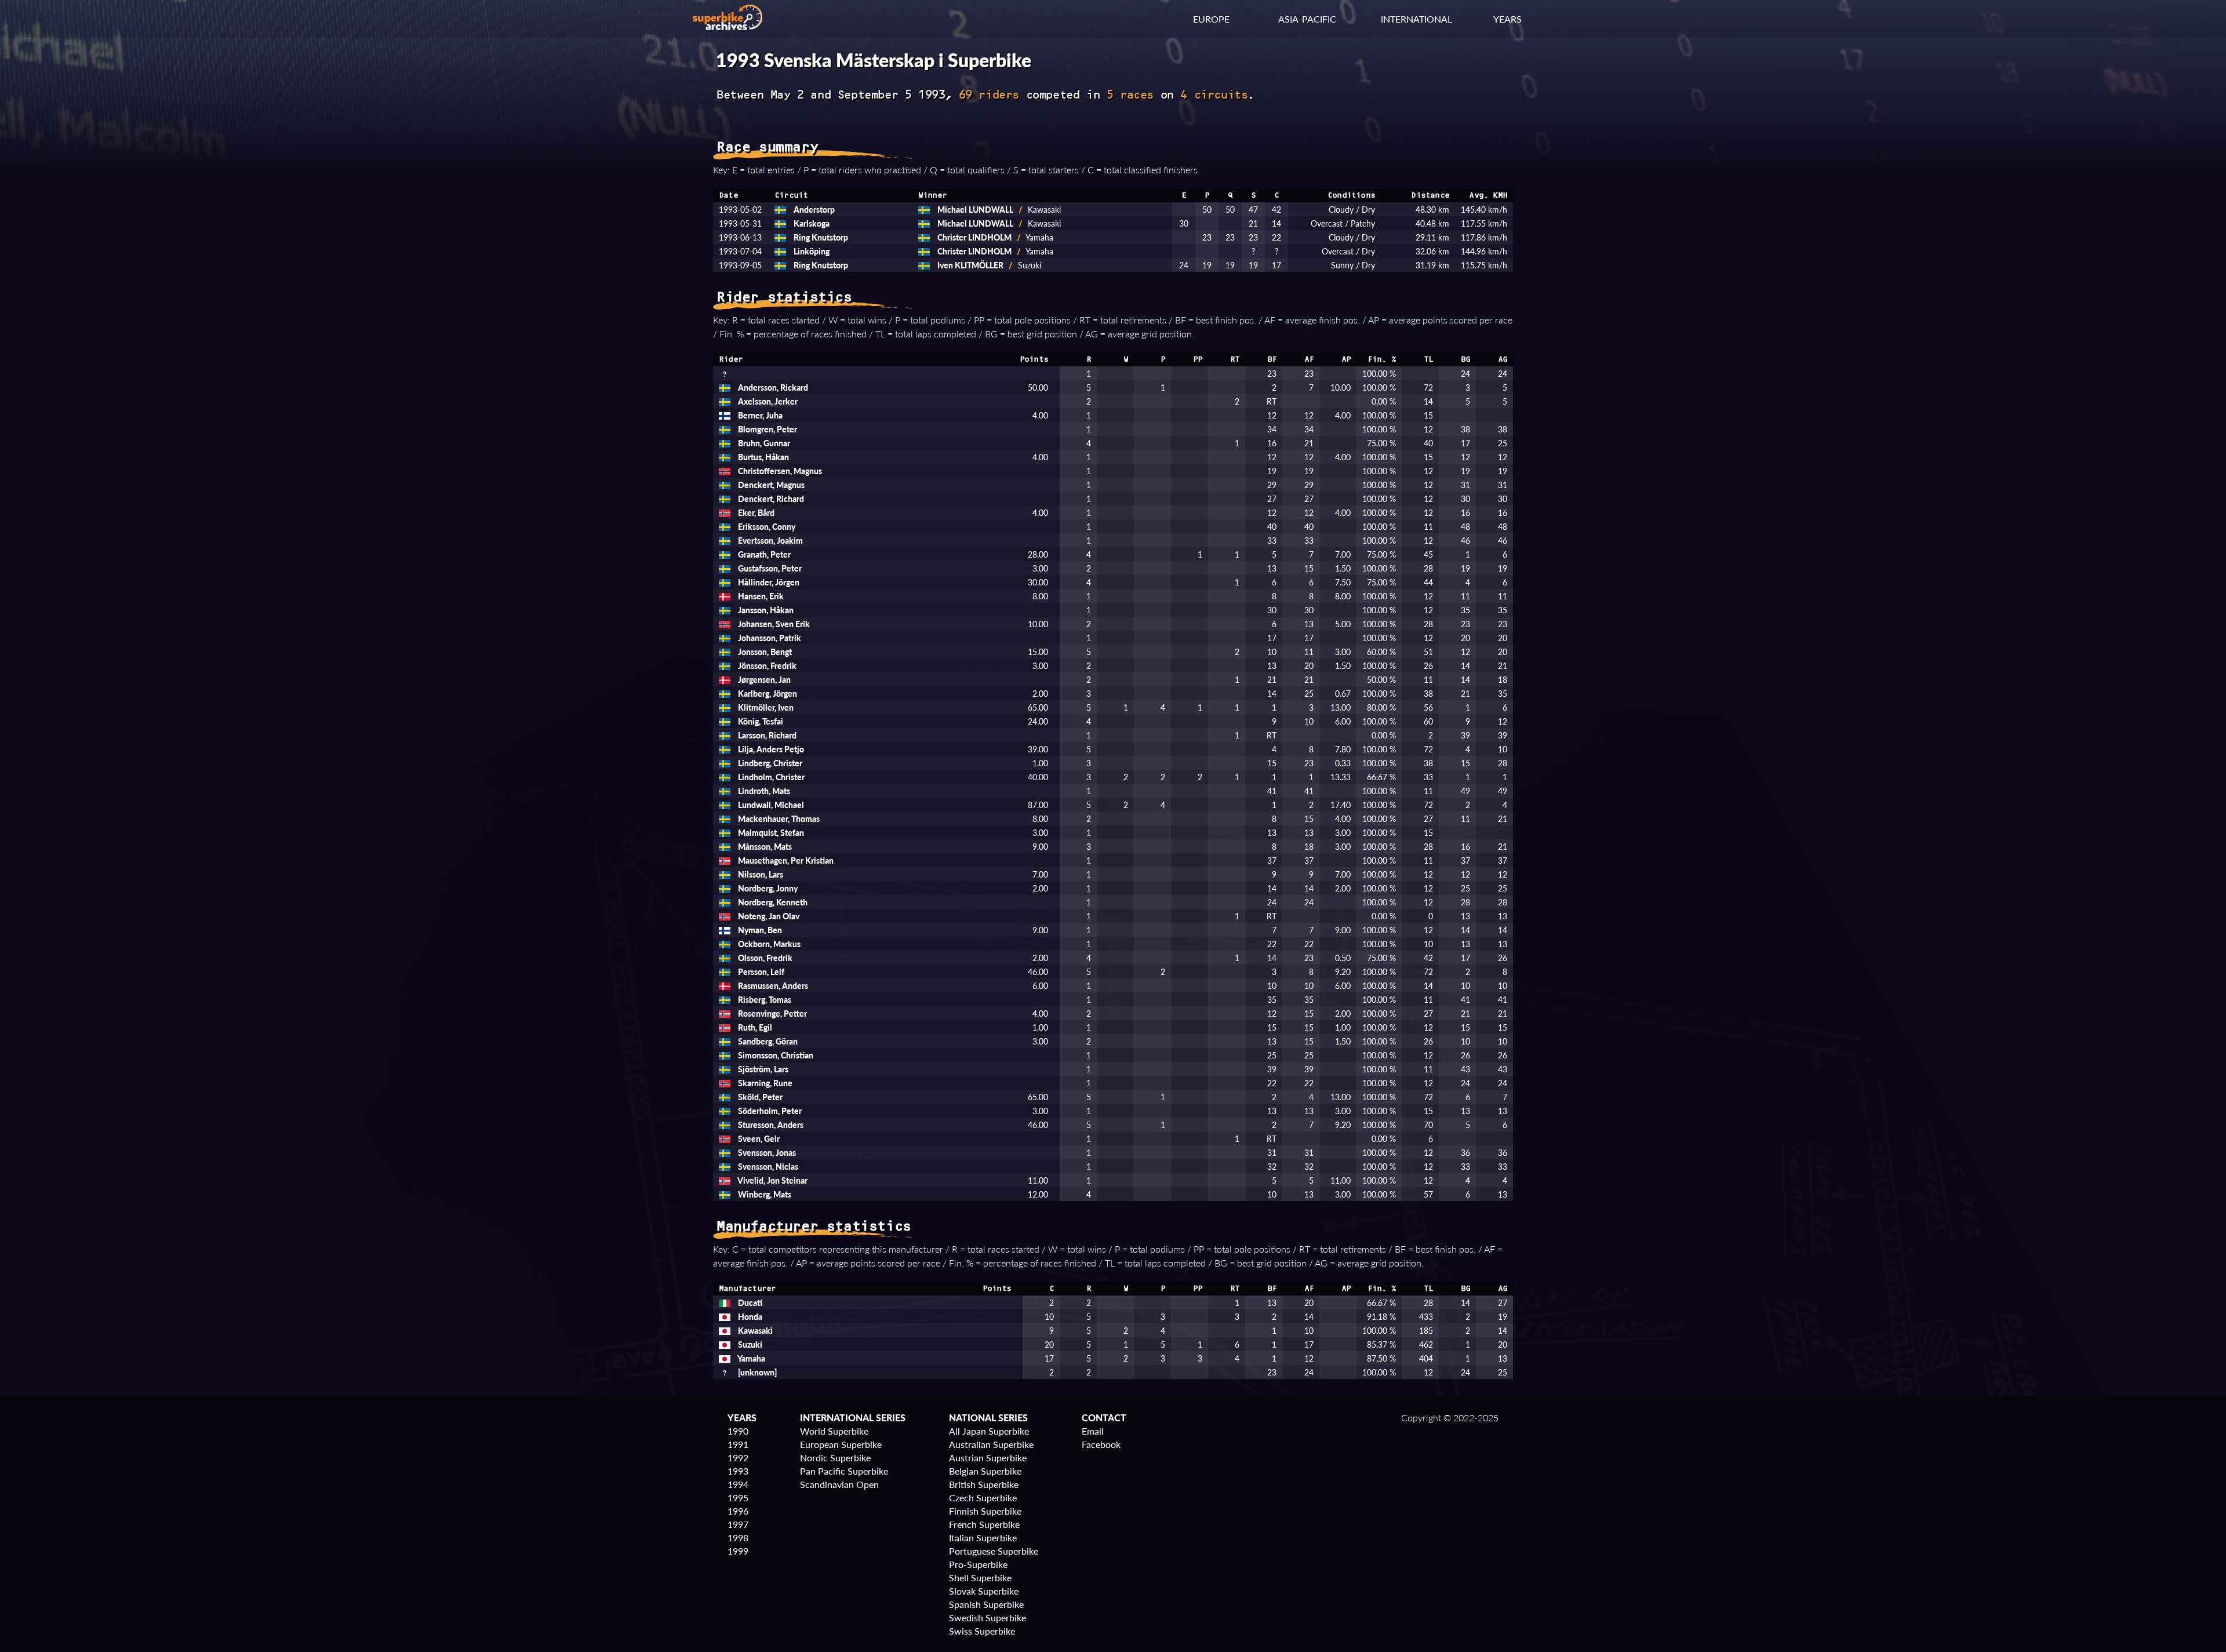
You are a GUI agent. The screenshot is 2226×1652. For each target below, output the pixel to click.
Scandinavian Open (839, 1484)
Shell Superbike (980, 1578)
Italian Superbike (983, 1538)
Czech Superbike (983, 1498)
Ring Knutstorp (820, 237)
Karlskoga (811, 223)
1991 (738, 1444)
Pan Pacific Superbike (844, 1471)
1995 (738, 1498)
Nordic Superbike (835, 1458)
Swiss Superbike (982, 1631)
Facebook (1101, 1444)
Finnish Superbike (985, 1511)
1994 (738, 1484)
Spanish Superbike (986, 1604)
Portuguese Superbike (994, 1551)
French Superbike (984, 1524)
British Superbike (984, 1484)
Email (1093, 1431)
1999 (738, 1551)
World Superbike (834, 1431)
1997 (738, 1524)
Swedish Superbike (987, 1618)
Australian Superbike (991, 1444)
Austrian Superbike (988, 1458)
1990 (738, 1431)
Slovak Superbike (984, 1591)
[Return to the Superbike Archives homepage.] (728, 26)
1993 (738, 1471)
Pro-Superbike (978, 1564)
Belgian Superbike (985, 1471)
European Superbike (841, 1444)
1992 (738, 1458)
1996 (738, 1511)
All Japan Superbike (989, 1431)
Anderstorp (813, 209)
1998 (738, 1538)
